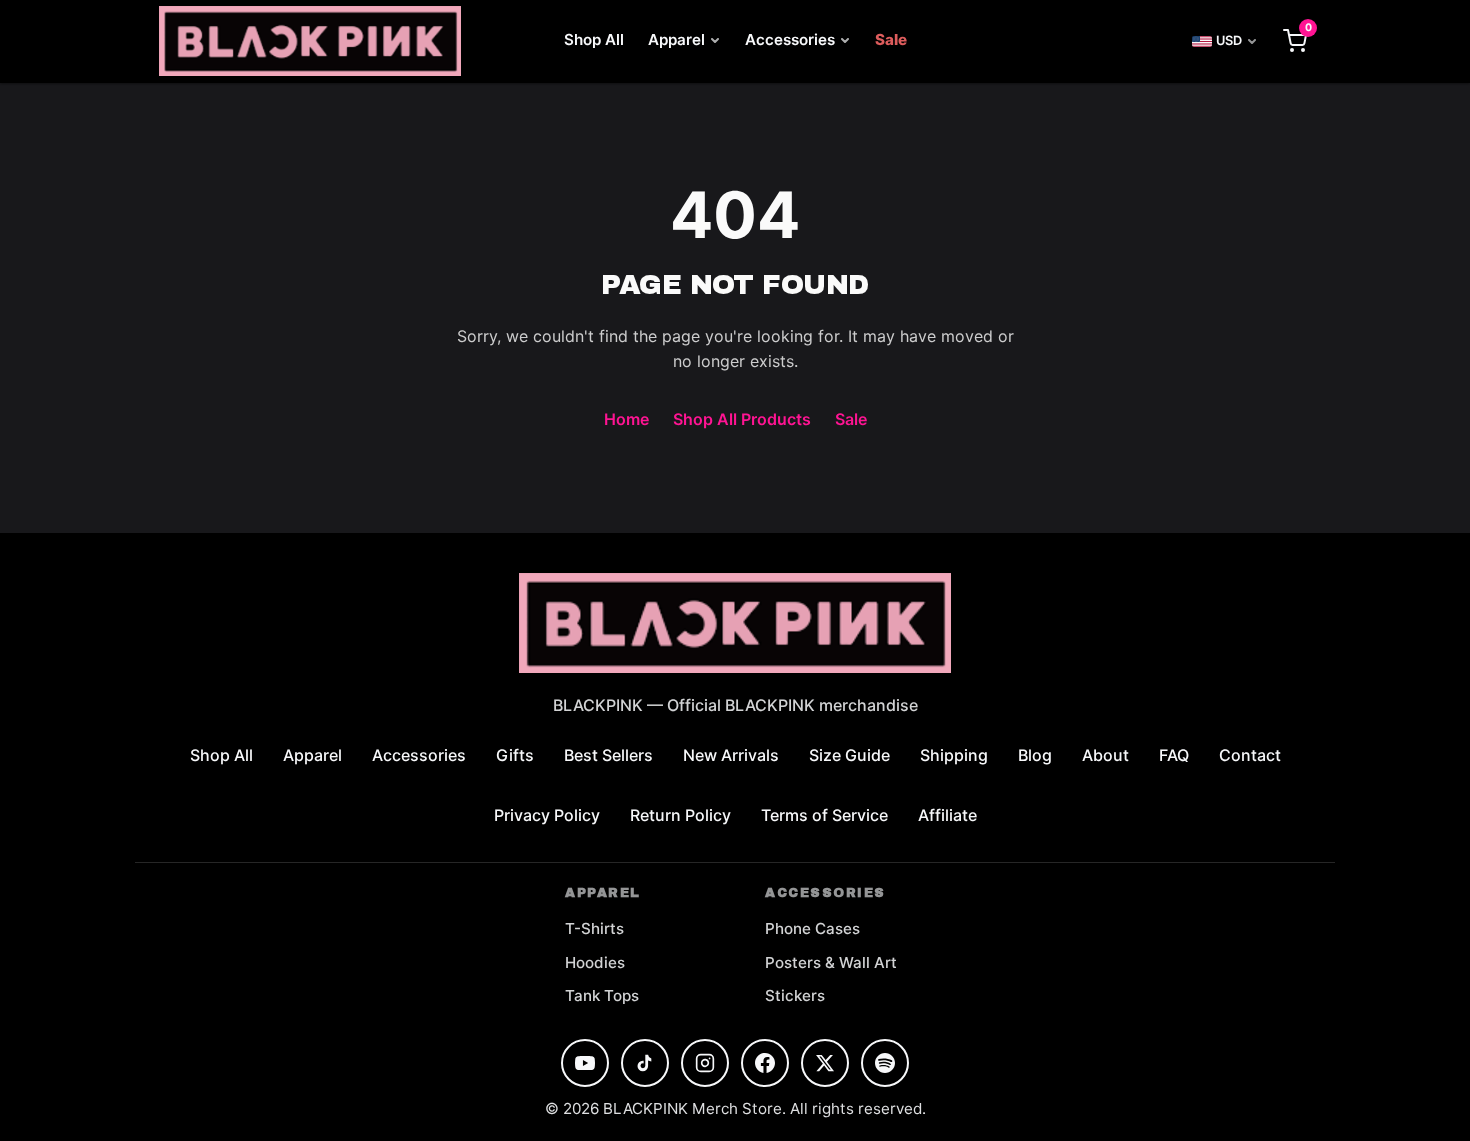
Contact (1250, 755)
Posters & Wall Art (831, 962)
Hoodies (595, 962)
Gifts (515, 755)
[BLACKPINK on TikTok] (645, 1063)
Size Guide (849, 755)
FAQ (1174, 755)
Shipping (954, 755)
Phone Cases (812, 928)
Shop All (594, 39)
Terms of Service (824, 815)
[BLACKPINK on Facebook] (765, 1063)
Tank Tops (602, 995)
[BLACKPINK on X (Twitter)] (825, 1063)
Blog (1035, 755)
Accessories (790, 39)
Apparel (676, 39)
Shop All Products (742, 419)
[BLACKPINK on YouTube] (585, 1063)
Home (626, 419)
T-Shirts (594, 928)
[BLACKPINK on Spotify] (885, 1063)
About (1105, 755)
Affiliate (947, 815)
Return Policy (680, 815)
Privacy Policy (547, 815)
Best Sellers (608, 755)
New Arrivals (731, 755)
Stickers (795, 995)
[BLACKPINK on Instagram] (705, 1063)
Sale (891, 39)
